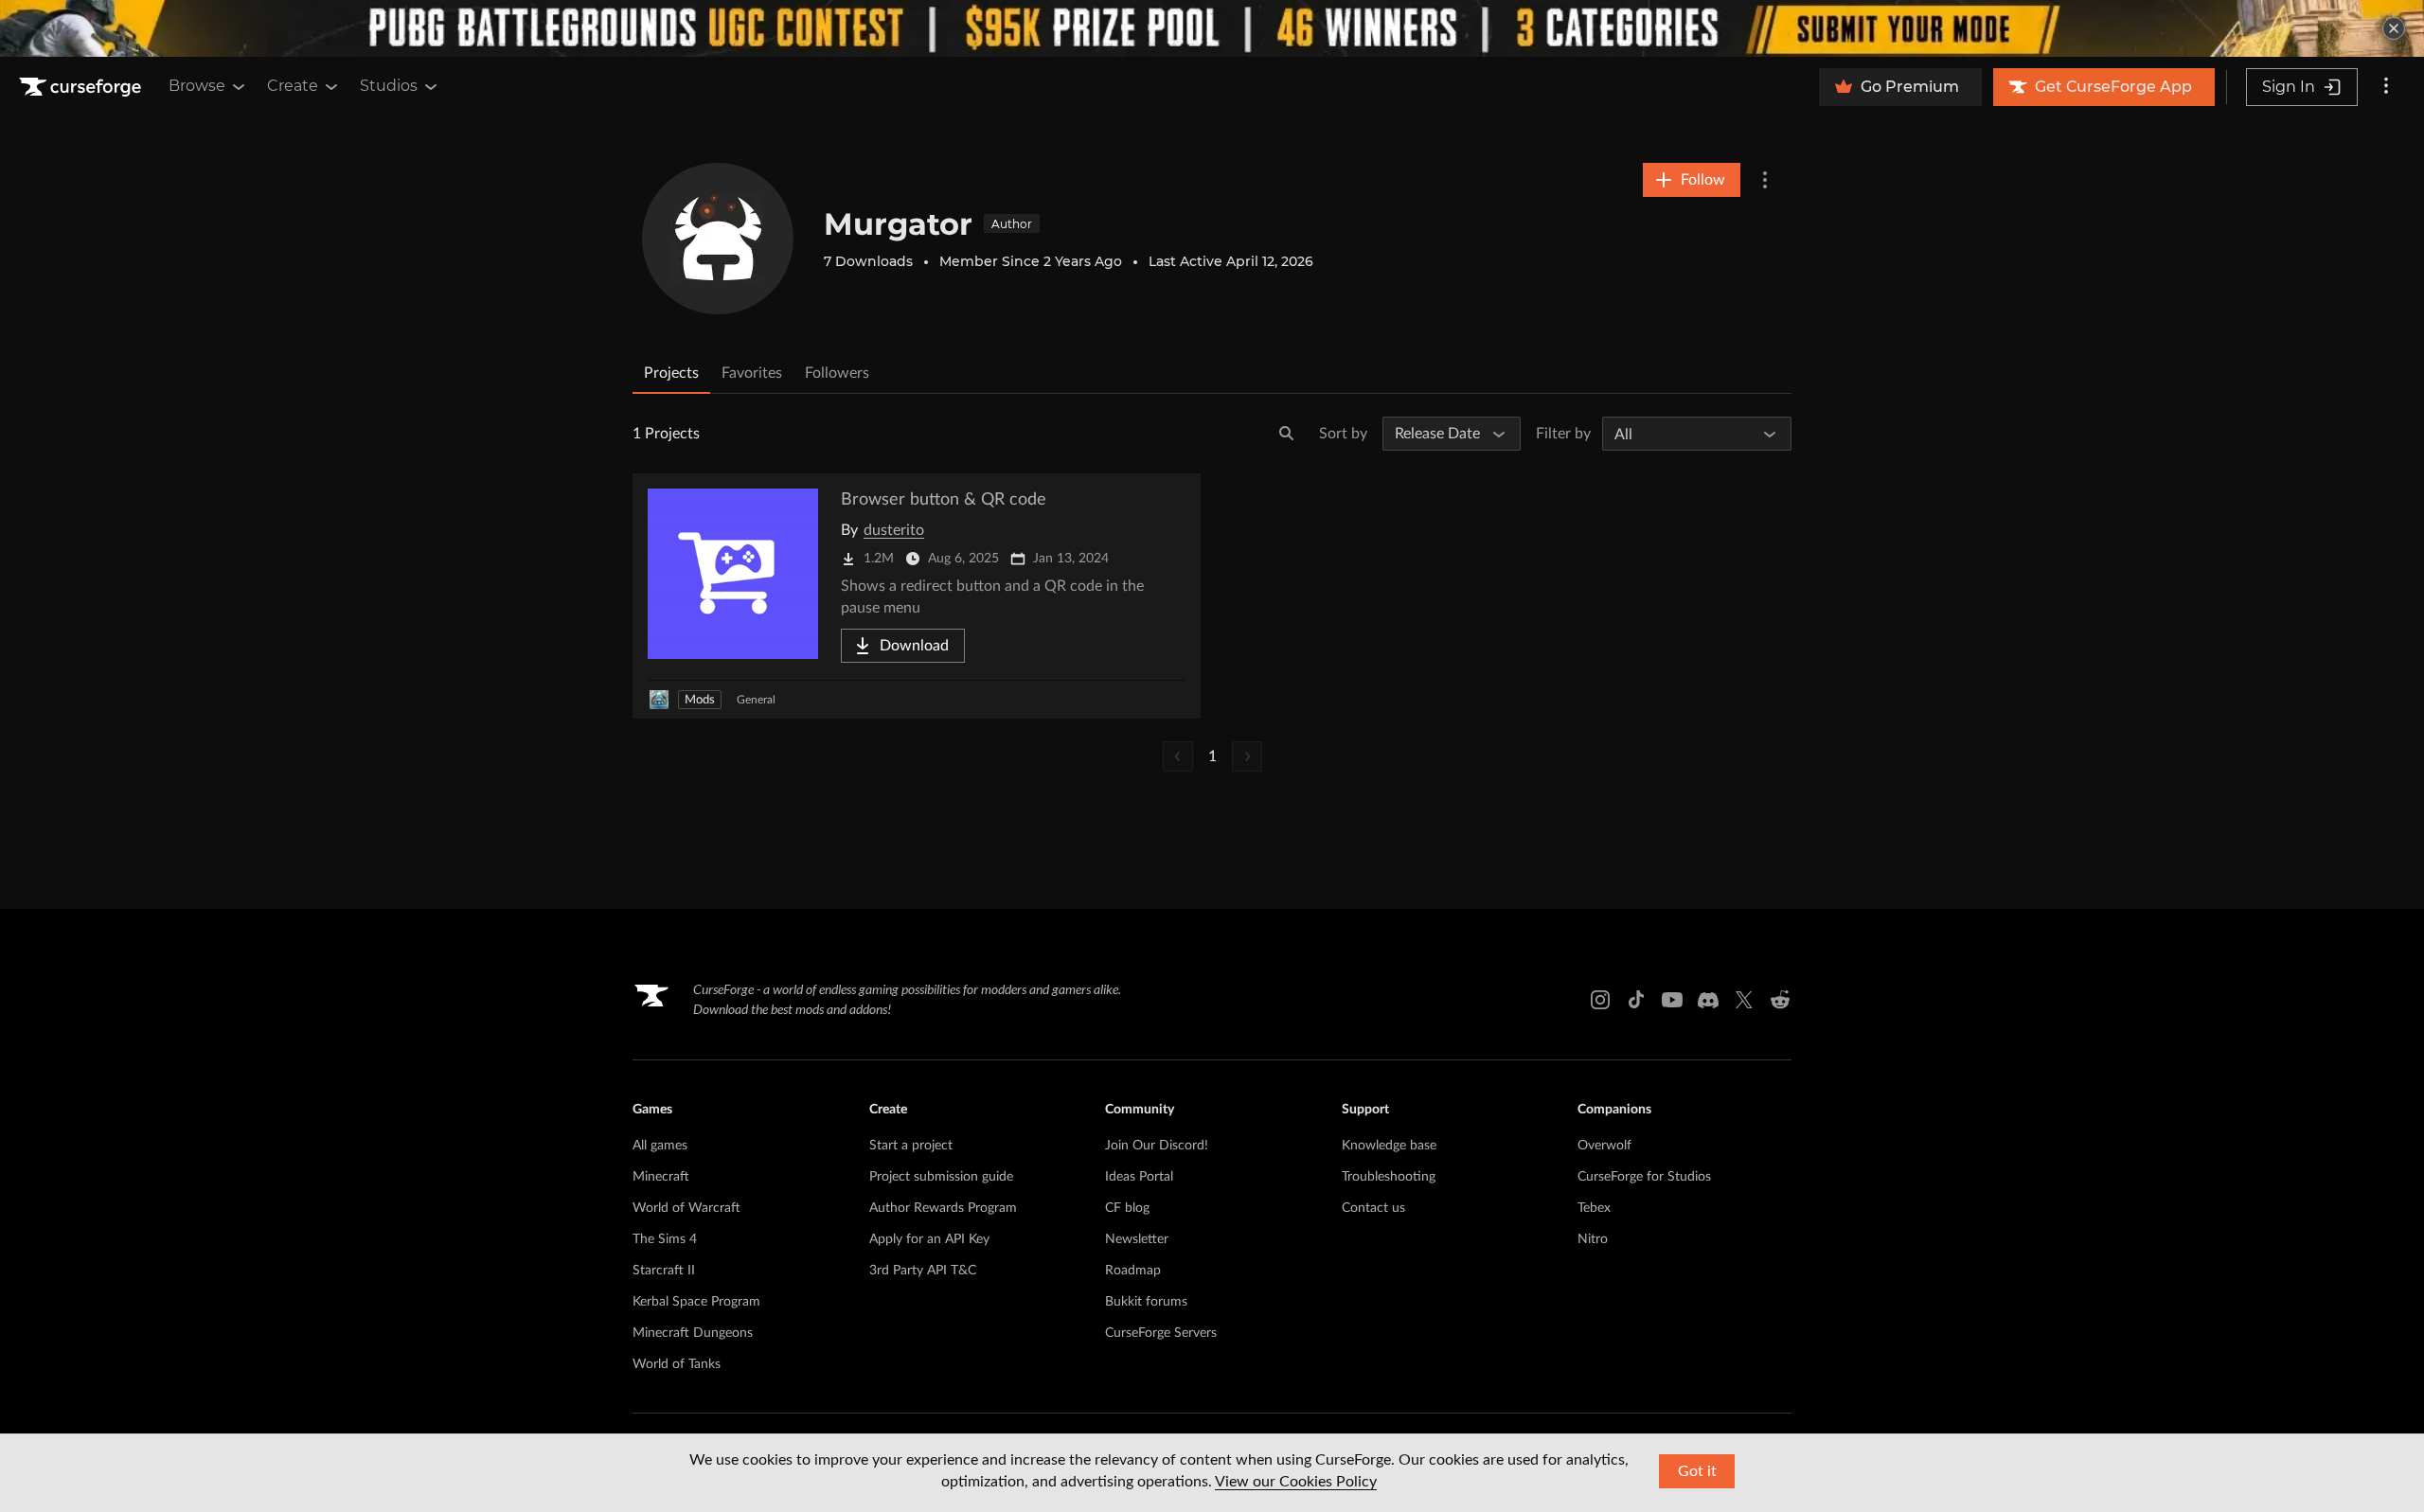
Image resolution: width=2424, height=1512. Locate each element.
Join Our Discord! (1157, 1146)
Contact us (1373, 1208)
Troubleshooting (1389, 1177)
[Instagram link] (1600, 1000)
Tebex (1594, 1208)
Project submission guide (941, 1177)
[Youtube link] (1672, 1000)
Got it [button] (1697, 1471)
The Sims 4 (665, 1239)
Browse (197, 86)
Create (293, 86)
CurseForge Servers (1161, 1333)
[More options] (2386, 87)
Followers (837, 373)
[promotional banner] (1212, 28)
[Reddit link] (1780, 1000)
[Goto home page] (82, 87)
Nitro (1593, 1239)
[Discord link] (1708, 1000)
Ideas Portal (1139, 1177)
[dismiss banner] (2394, 28)
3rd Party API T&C (923, 1271)
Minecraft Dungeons (693, 1333)
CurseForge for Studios (1644, 1177)
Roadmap (1133, 1271)
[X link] (1744, 1000)
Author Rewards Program (943, 1208)
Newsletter (1137, 1239)
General (756, 700)
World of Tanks (677, 1364)
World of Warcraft (686, 1208)
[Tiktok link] (1636, 1000)
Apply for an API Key (929, 1239)
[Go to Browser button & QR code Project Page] (917, 596)
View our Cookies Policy (1296, 1482)
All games (660, 1146)
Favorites (752, 373)
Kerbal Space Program (696, 1302)
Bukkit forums (1146, 1302)
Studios (389, 86)
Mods (700, 700)
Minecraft (661, 1177)
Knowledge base (1389, 1146)
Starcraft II (664, 1271)
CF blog (1127, 1208)
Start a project (911, 1146)
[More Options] (1765, 180)
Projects (671, 373)
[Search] (1287, 434)
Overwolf (1604, 1146)
